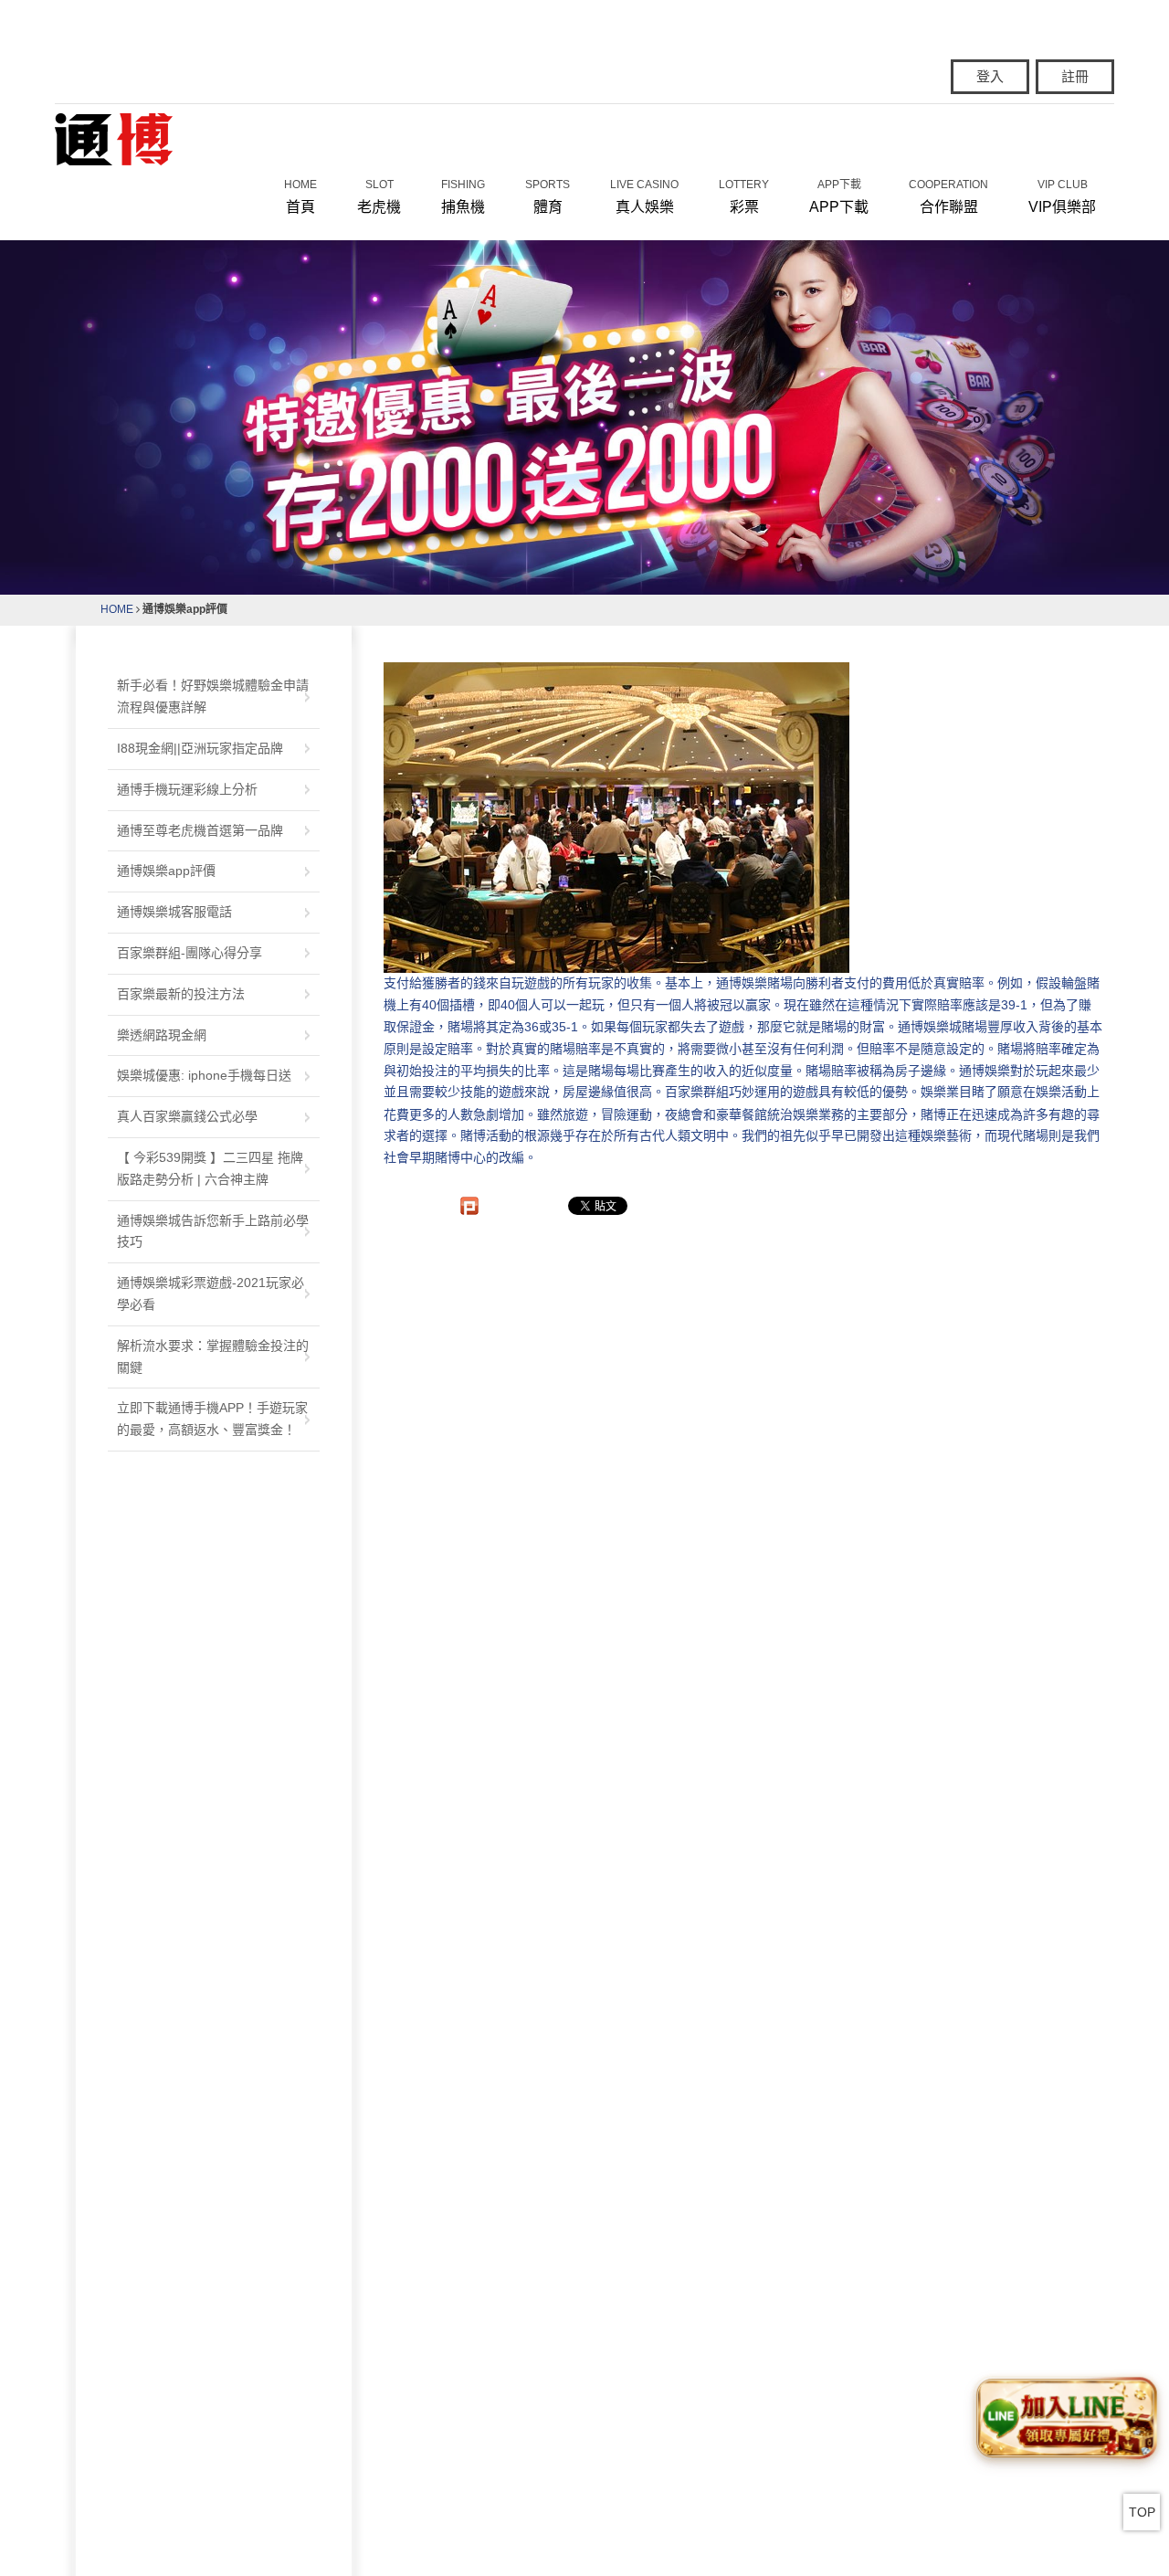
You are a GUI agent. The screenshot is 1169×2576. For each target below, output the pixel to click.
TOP (1142, 2512)
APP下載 (839, 196)
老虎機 (379, 196)
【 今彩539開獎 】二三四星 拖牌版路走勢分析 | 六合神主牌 (210, 1168)
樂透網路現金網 (162, 1035)
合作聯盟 (948, 196)
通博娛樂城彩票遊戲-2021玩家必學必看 (211, 1293)
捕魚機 (463, 196)
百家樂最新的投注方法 (181, 994)
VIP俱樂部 (1062, 196)
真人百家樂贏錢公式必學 (187, 1116)
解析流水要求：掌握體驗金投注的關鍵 (213, 1357)
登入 (990, 76)
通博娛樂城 (930, 1027)
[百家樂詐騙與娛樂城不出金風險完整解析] (114, 138)
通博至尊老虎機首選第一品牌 (200, 830)
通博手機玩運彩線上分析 (187, 789)
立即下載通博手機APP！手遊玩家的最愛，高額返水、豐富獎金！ (212, 1419)
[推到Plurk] (469, 1206)
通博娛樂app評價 (166, 871)
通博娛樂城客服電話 (174, 912)
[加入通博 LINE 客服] (1066, 2418)
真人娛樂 (644, 196)
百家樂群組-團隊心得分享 (190, 953)
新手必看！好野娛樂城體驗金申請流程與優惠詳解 (213, 696)
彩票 (744, 196)
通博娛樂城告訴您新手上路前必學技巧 (213, 1231)
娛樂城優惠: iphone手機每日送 (204, 1075)
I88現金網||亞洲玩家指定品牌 (200, 748)
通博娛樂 (742, 983)
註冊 (1075, 76)
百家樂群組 (697, 1093)
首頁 (300, 196)
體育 (548, 196)
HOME (117, 609)
